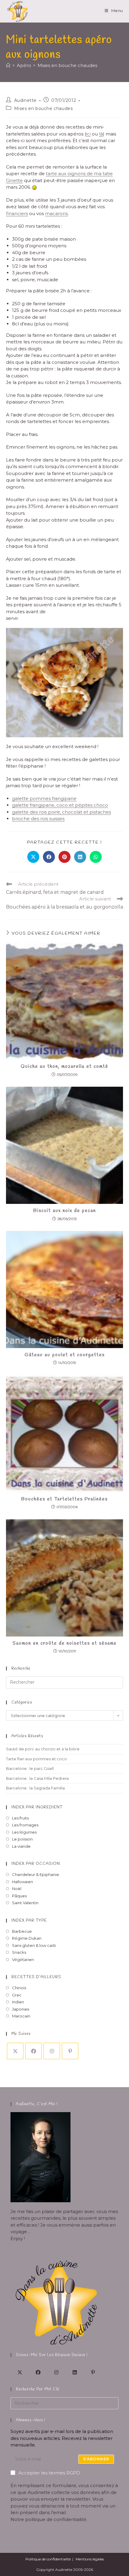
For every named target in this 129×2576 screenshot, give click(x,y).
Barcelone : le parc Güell (30, 1768)
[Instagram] (52, 2051)
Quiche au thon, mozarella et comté (64, 1066)
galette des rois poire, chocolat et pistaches (61, 812)
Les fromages (25, 1825)
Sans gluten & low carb (34, 1945)
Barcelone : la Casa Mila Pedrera (37, 1778)
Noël (17, 1889)
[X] (15, 2051)
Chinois (19, 1988)
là (101, 134)
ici (88, 134)
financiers (17, 213)
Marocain (21, 2016)
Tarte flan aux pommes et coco (36, 1759)
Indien (18, 2002)
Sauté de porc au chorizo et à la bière (43, 1749)
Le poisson (22, 1839)
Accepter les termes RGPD (49, 2473)
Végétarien (23, 1959)
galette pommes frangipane (44, 798)
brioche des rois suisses (38, 819)
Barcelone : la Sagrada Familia (35, 1788)
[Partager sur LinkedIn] (80, 857)
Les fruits (20, 1818)
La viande (21, 1846)
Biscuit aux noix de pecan (65, 1211)
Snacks (19, 1952)
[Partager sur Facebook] (49, 857)
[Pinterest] (70, 2051)
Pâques (19, 1896)
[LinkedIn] (75, 2372)
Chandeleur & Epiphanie (36, 1874)
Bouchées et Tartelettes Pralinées (64, 1499)
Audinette (25, 100)
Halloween (22, 1882)
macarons (56, 213)
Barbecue (22, 1931)
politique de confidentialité (56, 2519)
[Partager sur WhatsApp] (96, 857)
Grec (17, 1995)
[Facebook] (33, 2051)
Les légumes (24, 1832)
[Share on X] (33, 857)
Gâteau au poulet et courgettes (65, 1355)
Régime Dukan (27, 1938)
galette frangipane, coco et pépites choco (60, 805)
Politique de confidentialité (48, 2559)
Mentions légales (90, 2559)
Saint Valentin (25, 1903)
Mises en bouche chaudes (67, 65)
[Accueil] (8, 65)
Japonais (21, 2009)
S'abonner (96, 2459)
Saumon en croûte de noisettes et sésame (65, 1643)
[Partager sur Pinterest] (64, 857)
